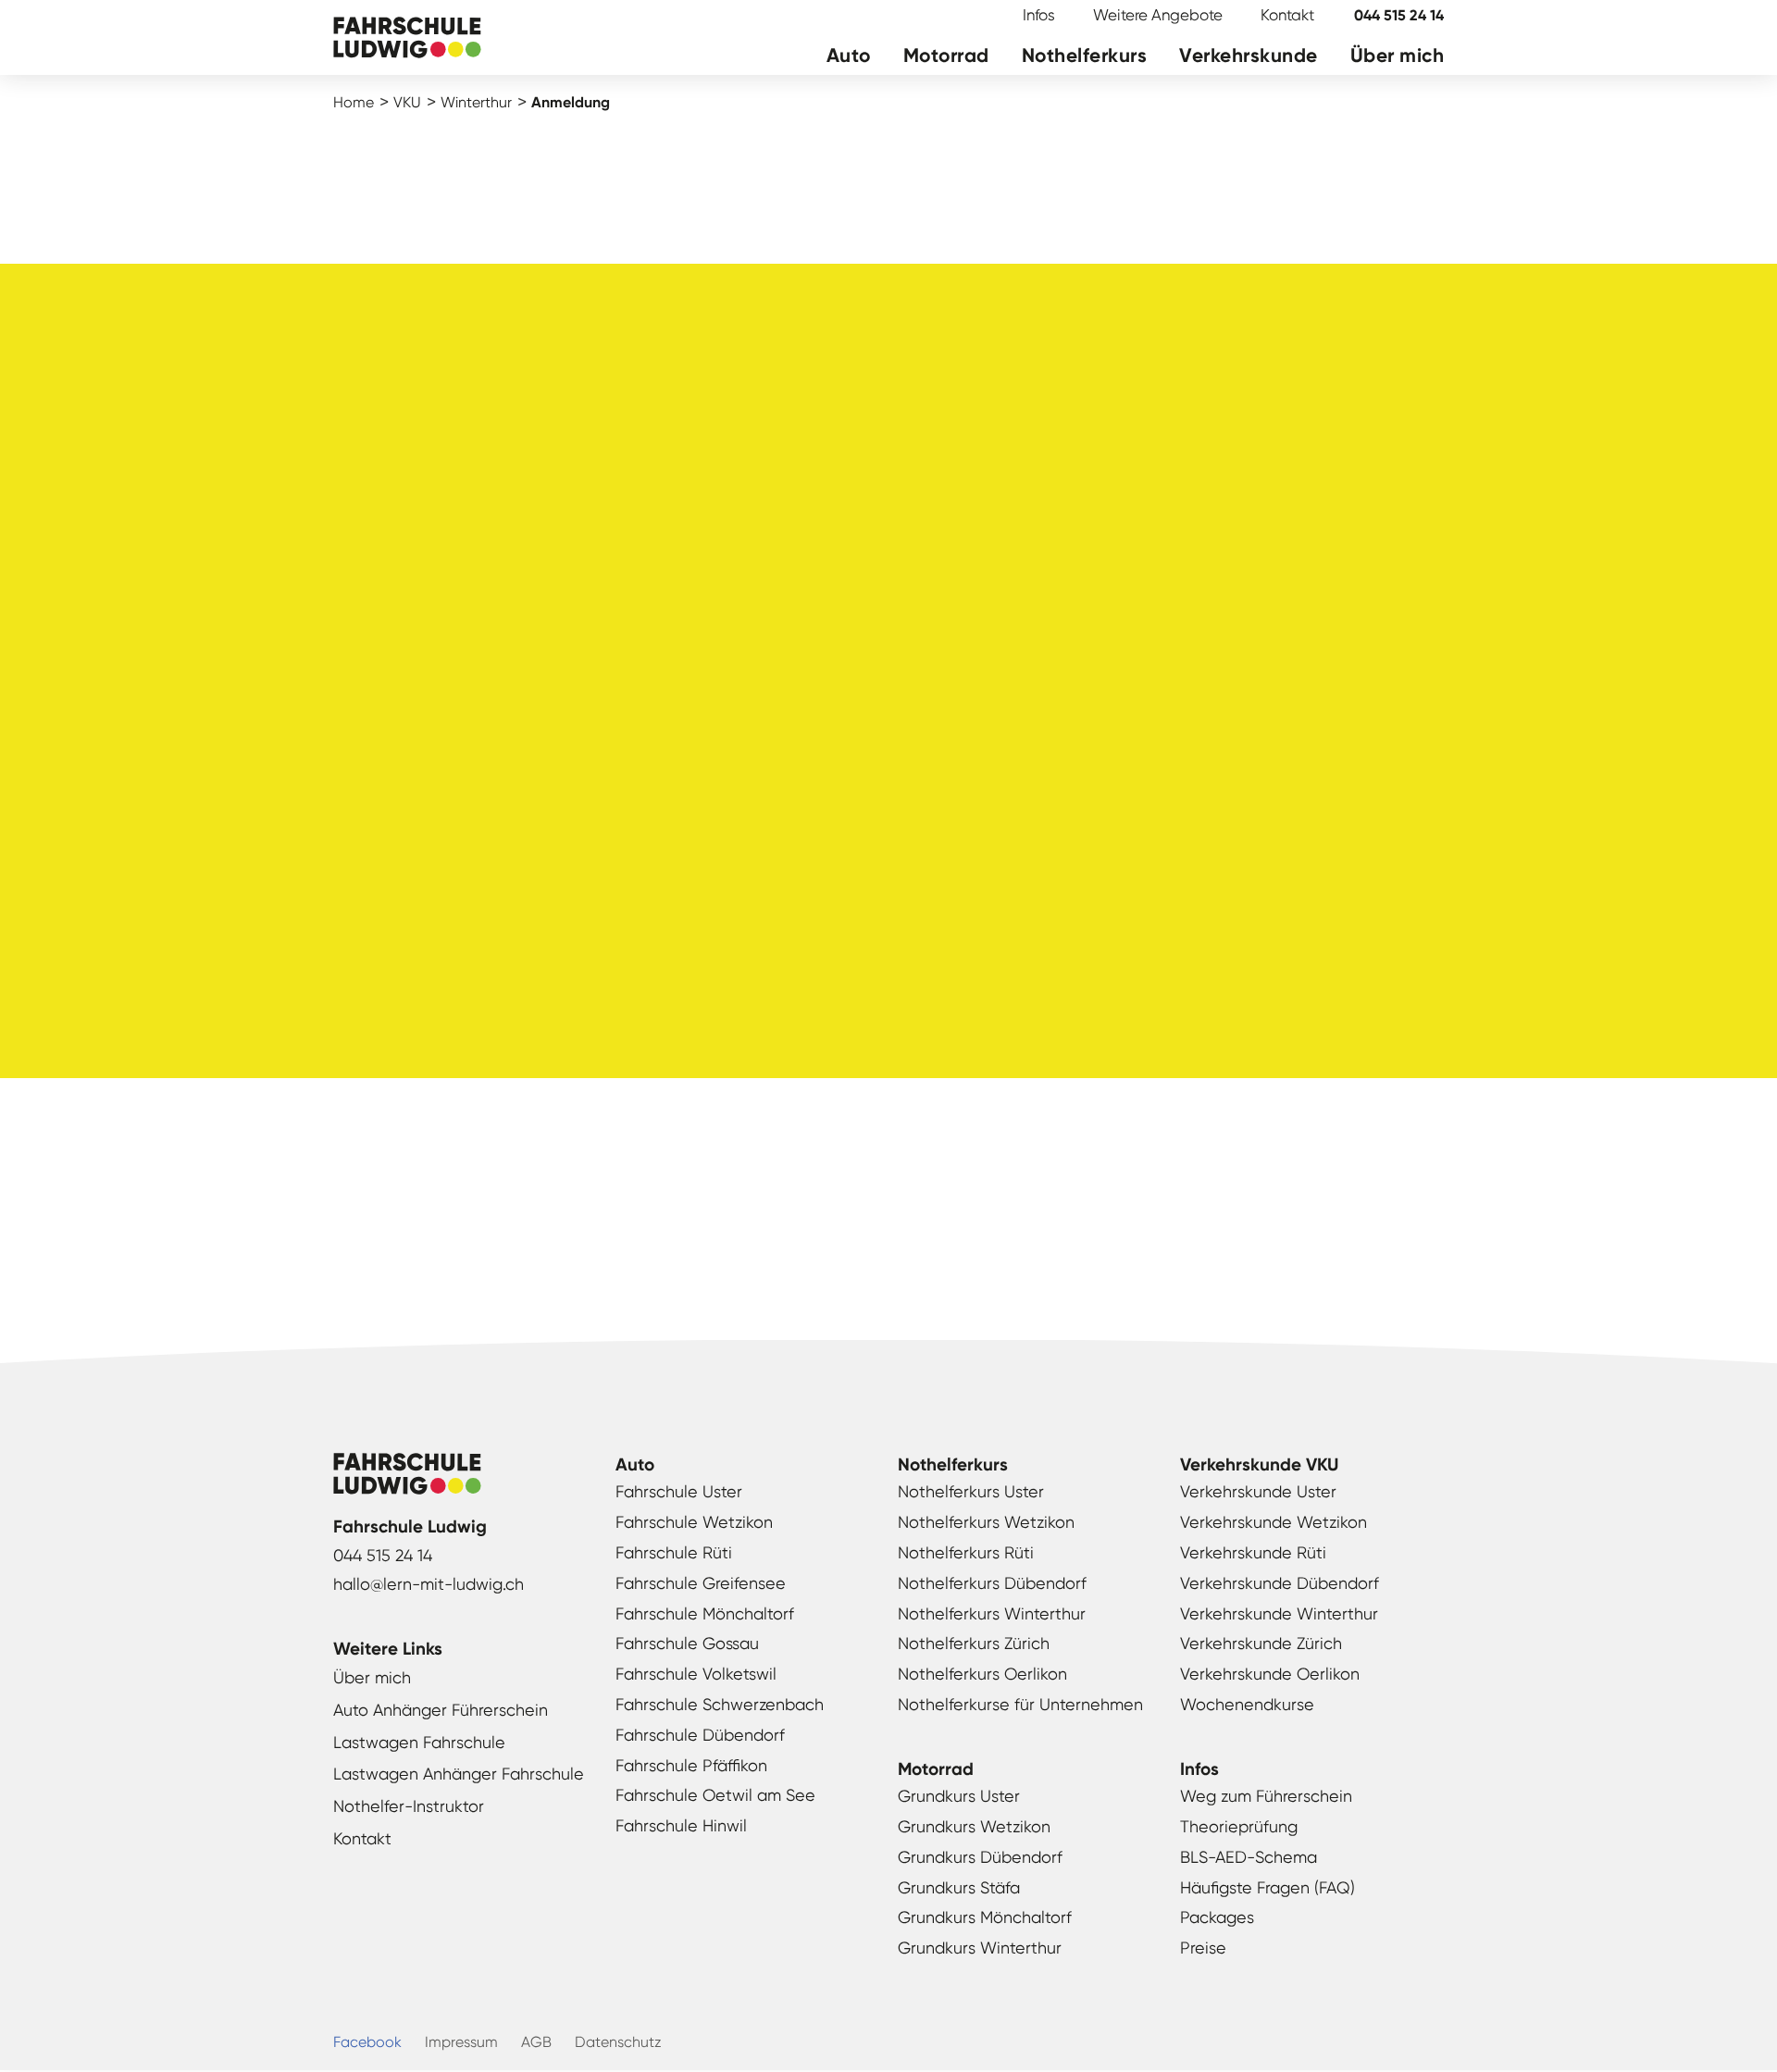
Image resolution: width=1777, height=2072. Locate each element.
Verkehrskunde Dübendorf (1280, 1583)
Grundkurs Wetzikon (974, 1826)
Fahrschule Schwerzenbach (720, 1704)
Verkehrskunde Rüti (1253, 1552)
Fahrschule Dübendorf (700, 1735)
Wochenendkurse (1247, 1704)
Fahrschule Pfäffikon (691, 1765)
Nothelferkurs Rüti (966, 1552)
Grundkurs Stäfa (959, 1887)
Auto (849, 56)
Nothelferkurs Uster (971, 1491)
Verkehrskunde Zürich (1261, 1643)
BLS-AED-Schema (1249, 1857)
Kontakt (1287, 15)
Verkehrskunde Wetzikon (1274, 1522)
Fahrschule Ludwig (407, 39)
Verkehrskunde (1249, 56)
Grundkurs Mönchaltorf (985, 1917)
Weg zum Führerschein (1266, 1796)
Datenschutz (618, 2042)
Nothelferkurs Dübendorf (992, 1583)
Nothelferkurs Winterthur (992, 1613)
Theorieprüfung (1239, 1826)
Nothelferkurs (1085, 56)
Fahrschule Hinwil (681, 1825)
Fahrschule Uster (679, 1491)
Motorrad (946, 56)
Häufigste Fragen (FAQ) (1268, 1887)
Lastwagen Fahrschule (419, 1742)
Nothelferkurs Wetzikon (986, 1522)
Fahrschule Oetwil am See (715, 1795)
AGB (536, 2042)
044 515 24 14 (1399, 15)
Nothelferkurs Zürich (974, 1643)
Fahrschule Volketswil (696, 1674)
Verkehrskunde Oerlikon (1270, 1674)
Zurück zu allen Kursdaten (889, 1236)
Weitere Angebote (1158, 15)
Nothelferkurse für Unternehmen (1020, 1704)
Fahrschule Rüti (674, 1552)
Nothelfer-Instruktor (409, 1806)
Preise (1203, 1948)
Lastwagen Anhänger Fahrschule (459, 1774)
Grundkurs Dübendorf (980, 1857)
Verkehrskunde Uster (1258, 1491)
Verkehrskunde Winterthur (1279, 1613)
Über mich (1398, 56)
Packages (1217, 1917)
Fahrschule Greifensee (701, 1583)
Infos (1039, 15)
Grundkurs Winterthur (980, 1948)
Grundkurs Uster (959, 1796)
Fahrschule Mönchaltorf (705, 1613)
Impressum (461, 2042)
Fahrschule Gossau (687, 1643)
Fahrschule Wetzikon (694, 1522)
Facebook (367, 2042)
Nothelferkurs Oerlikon (982, 1674)
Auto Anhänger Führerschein (441, 1710)
